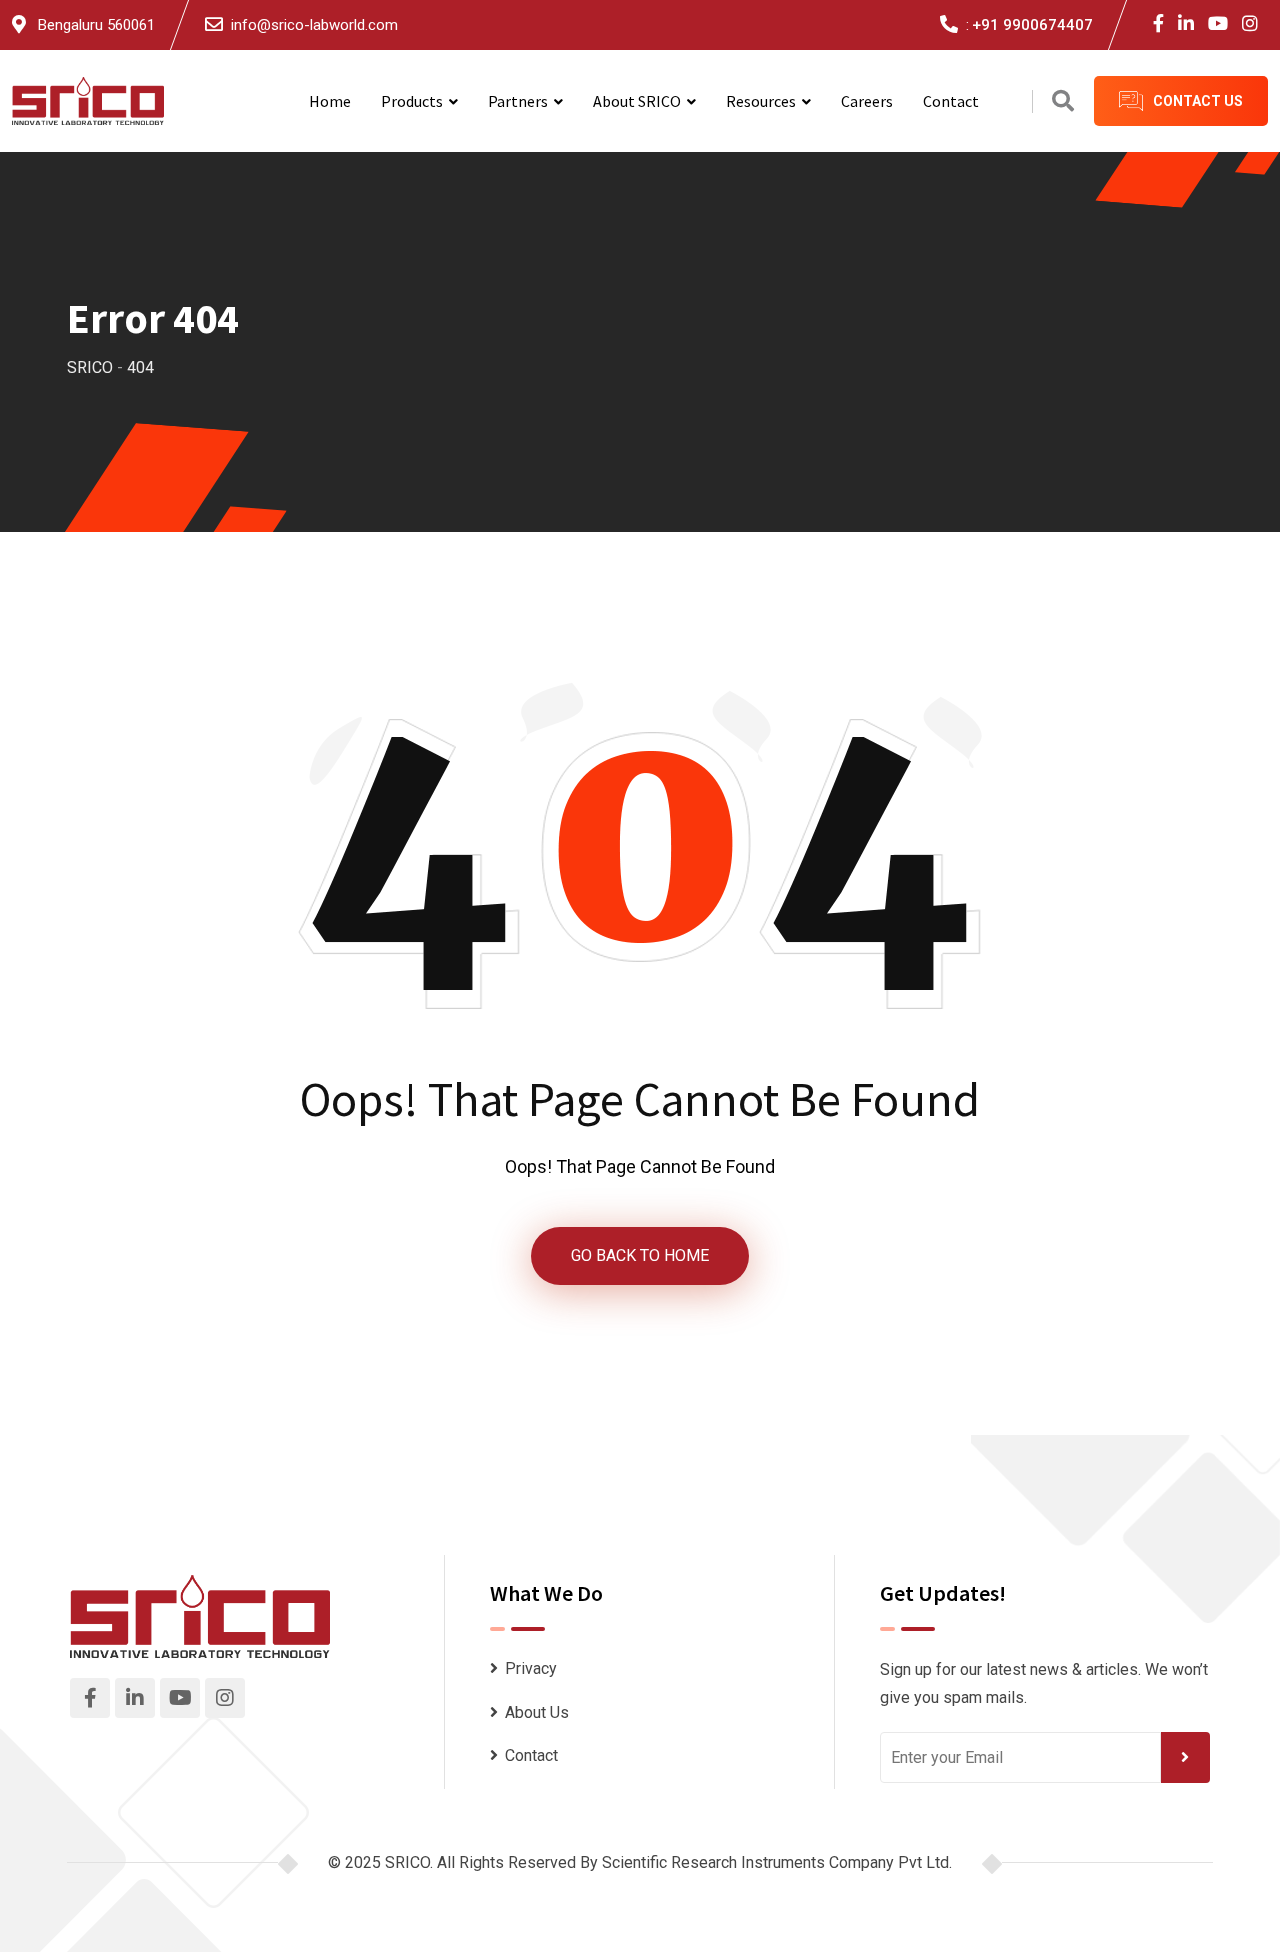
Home (330, 101)
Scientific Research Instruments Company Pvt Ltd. (777, 1862)
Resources (761, 101)
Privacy (531, 1668)
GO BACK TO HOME (640, 1255)
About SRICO (637, 101)
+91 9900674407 (1032, 25)
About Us (537, 1712)
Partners (518, 101)
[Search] (1063, 101)
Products (412, 101)
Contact (951, 101)
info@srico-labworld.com (314, 25)
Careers (867, 101)
